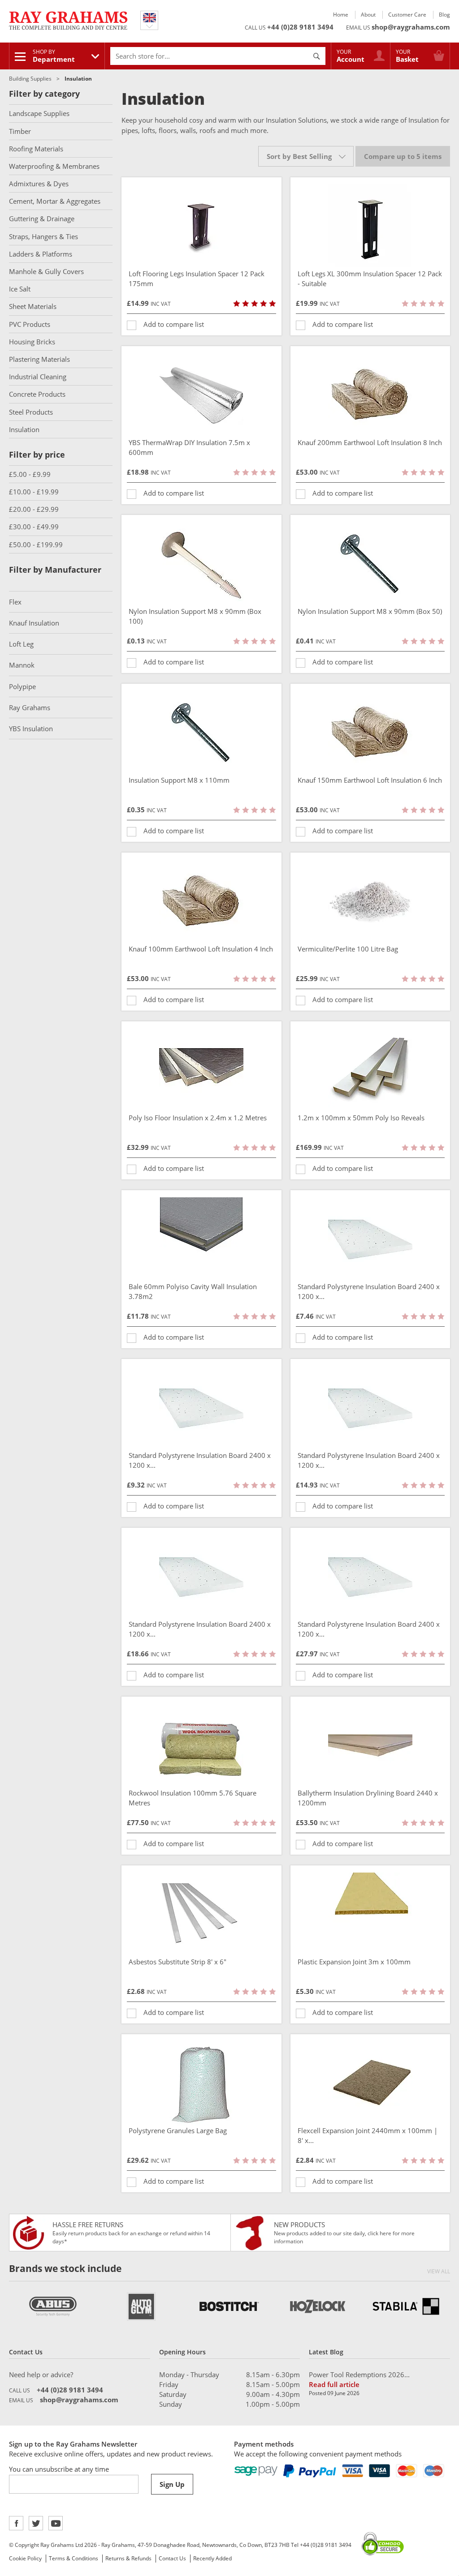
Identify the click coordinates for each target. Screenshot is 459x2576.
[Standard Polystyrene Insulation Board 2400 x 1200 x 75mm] (370, 1577)
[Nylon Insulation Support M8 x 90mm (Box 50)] (370, 564)
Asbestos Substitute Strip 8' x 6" (178, 1962)
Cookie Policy (25, 2558)
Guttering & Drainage (42, 219)
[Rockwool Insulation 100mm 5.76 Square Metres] (201, 1746)
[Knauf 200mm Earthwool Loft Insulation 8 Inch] (370, 395)
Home (341, 15)
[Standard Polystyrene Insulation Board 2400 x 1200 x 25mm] (201, 1408)
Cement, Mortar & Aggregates (55, 201)
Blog (444, 15)
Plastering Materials (39, 359)
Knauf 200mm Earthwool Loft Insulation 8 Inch (370, 442)
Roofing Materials (36, 149)
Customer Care (407, 15)
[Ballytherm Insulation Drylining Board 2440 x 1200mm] (370, 1746)
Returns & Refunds (128, 2558)
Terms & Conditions (74, 2558)
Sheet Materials (33, 306)
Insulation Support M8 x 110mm (179, 780)
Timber (20, 131)
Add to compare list (174, 324)
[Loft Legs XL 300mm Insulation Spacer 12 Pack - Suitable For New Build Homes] (370, 227)
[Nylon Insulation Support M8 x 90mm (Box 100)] (201, 564)
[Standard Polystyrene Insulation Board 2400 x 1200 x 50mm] (201, 1577)
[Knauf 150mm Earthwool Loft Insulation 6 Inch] (370, 733)
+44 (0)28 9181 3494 (300, 27)
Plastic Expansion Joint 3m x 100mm (354, 1962)
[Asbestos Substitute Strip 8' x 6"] (201, 1915)
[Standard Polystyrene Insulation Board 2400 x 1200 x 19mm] (370, 1239)
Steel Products (31, 412)
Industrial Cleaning (38, 377)
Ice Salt (20, 289)
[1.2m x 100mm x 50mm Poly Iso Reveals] (370, 1071)
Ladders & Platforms (41, 254)
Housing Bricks (32, 342)
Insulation (24, 429)
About (368, 15)
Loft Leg (21, 644)
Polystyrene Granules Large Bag (178, 2130)
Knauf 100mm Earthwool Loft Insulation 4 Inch (201, 949)
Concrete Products (37, 394)
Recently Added (212, 2558)
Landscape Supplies (39, 113)
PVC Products (30, 324)
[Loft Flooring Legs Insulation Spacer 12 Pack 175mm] (201, 227)
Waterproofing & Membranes (54, 166)
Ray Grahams (30, 707)
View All (439, 2271)
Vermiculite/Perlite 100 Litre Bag (348, 949)
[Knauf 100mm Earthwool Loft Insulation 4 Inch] (201, 902)
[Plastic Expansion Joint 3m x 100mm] (370, 1915)
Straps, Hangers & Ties (43, 236)
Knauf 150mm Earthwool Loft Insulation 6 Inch (370, 780)
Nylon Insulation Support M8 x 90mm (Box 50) (370, 611)
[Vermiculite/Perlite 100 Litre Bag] (370, 902)
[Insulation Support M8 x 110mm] (201, 733)
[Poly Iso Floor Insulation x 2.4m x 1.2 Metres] (201, 1071)
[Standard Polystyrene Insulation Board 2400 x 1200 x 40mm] (370, 1408)
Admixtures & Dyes (39, 184)
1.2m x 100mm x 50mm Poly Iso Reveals (361, 1118)
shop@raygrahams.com (411, 27)
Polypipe (22, 686)
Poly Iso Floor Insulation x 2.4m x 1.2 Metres (198, 1118)
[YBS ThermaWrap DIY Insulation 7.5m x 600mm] (201, 395)
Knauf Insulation (34, 623)
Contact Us (172, 2558)
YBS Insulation (31, 729)
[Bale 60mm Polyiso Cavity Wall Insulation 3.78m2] (201, 1239)
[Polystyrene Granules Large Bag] (201, 2083)
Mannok (22, 665)
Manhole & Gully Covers (46, 271)
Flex (15, 602)
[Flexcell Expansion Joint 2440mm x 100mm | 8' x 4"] (370, 2083)
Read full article (334, 2384)
